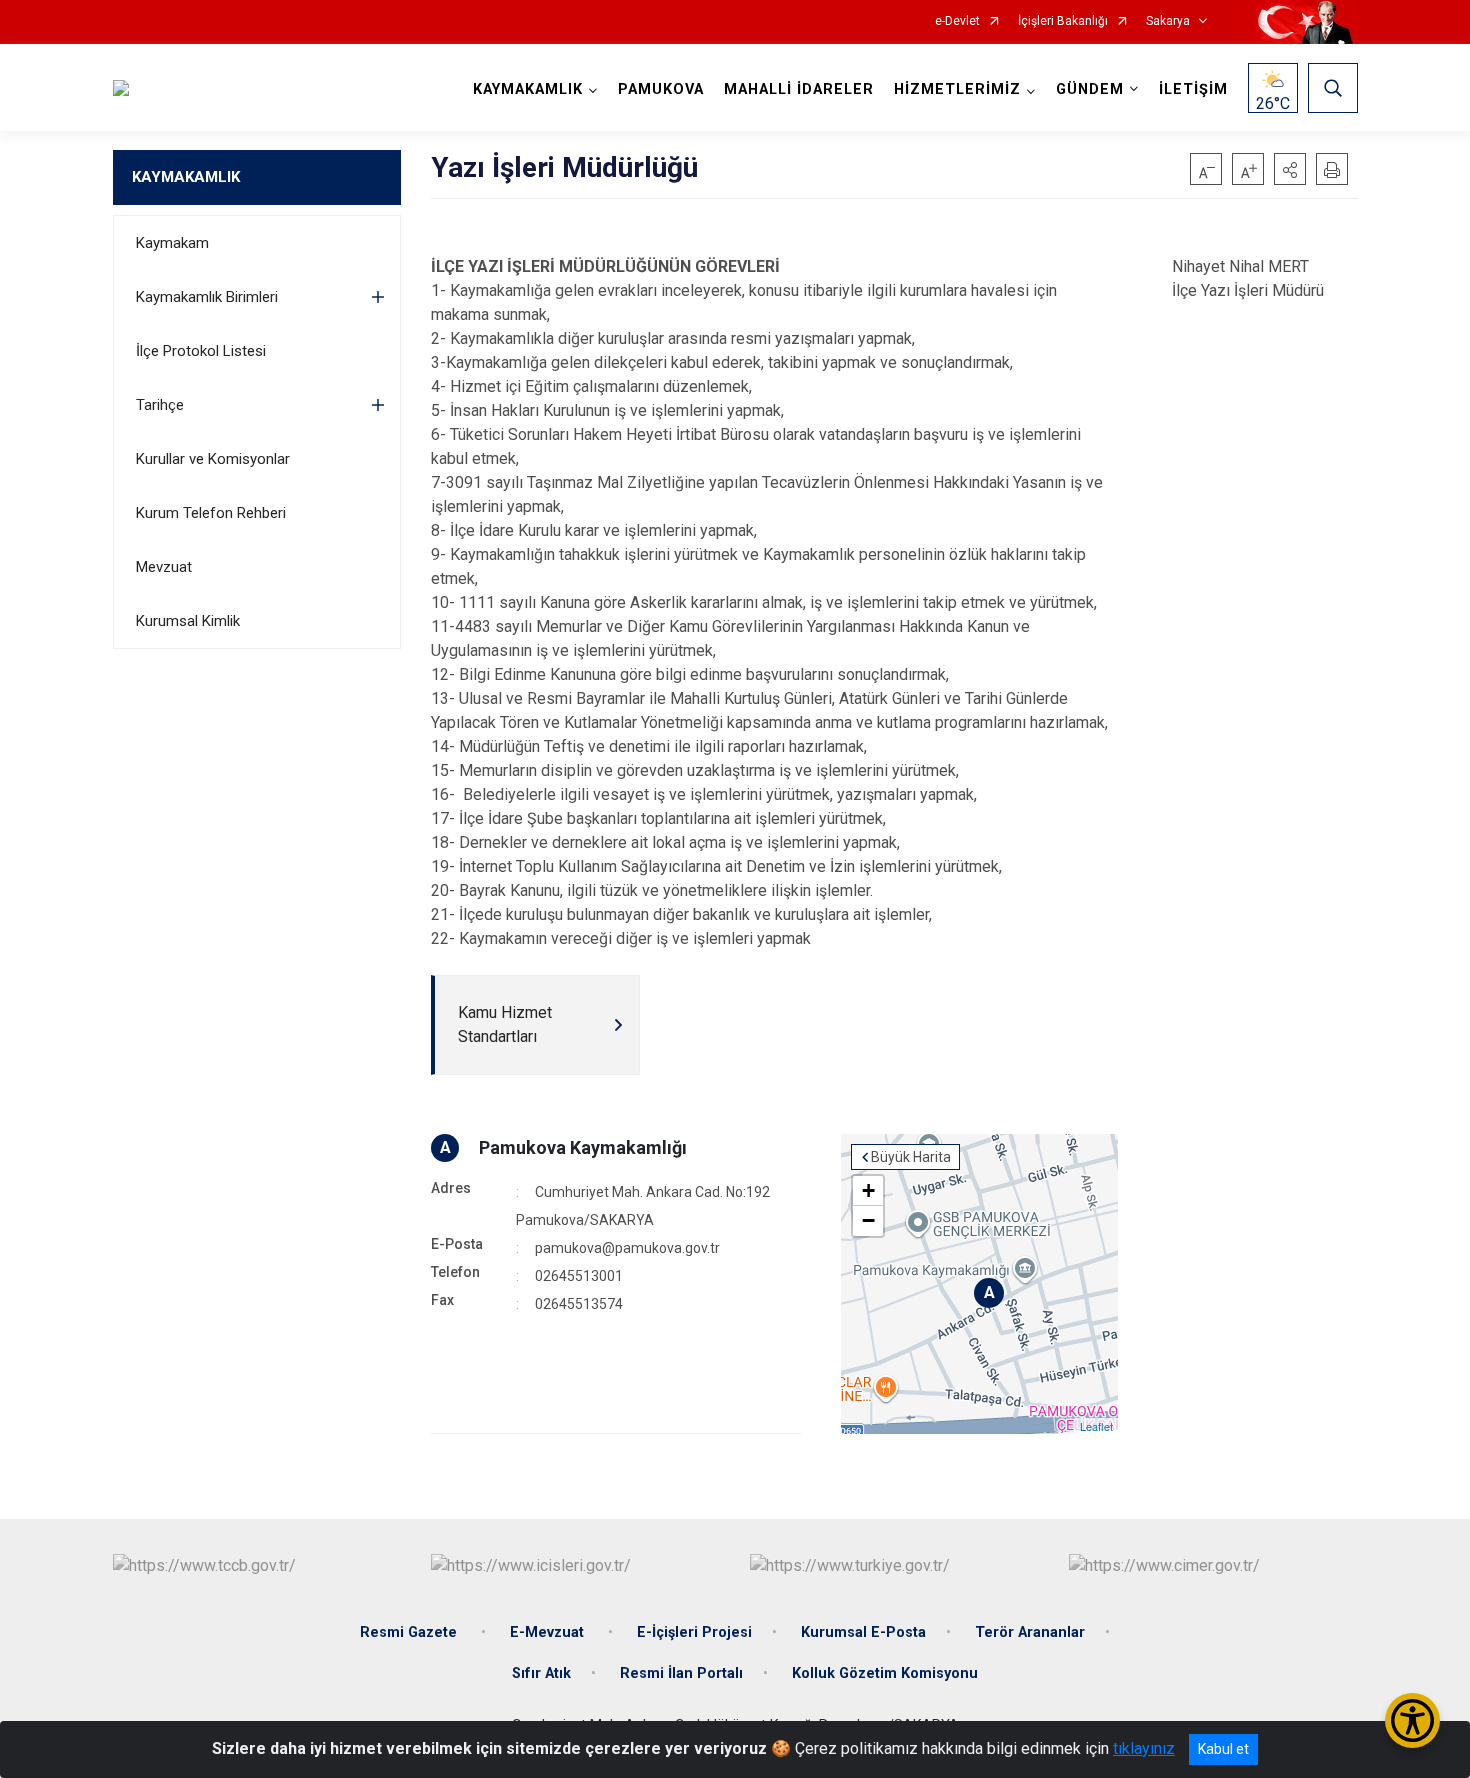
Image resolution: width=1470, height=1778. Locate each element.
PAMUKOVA (661, 89)
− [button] (868, 1220)
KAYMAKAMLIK (186, 177)
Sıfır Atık (541, 1673)
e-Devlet (957, 21)
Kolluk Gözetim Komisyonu (885, 1673)
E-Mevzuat (549, 1632)
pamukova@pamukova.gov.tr (627, 1248)
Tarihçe (160, 405)
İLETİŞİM (1193, 89)
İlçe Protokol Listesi (201, 351)
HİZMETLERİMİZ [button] (957, 89)
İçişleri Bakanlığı (1063, 21)
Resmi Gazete (410, 1632)
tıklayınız (1144, 1748)
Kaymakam (172, 243)
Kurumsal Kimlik (188, 621)
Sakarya (1168, 21)
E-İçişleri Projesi (694, 1632)
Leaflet (1096, 1426)
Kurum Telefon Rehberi (211, 513)
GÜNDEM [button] (1090, 89)
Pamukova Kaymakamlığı (583, 1147)
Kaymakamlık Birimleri (207, 297)
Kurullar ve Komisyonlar (213, 459)
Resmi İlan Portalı (681, 1673)
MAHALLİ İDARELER (799, 89)
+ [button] (868, 1190)
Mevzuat (164, 567)
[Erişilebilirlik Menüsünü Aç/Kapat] (1412, 1720)
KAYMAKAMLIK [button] (528, 89)
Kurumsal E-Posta (863, 1632)
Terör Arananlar (1030, 1632)
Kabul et (1223, 1749)
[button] (1290, 169)
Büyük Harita (911, 1157)
